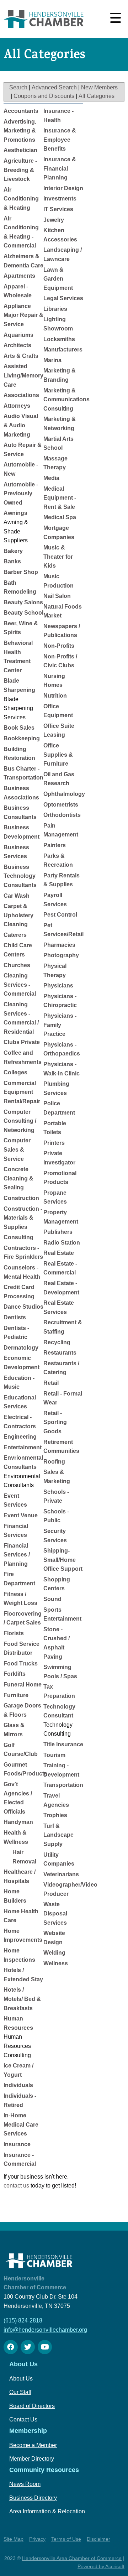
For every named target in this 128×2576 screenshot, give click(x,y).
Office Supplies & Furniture (58, 755)
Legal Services (63, 298)
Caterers (15, 935)
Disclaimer (98, 2539)
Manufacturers (63, 350)
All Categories (97, 96)
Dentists (15, 1317)
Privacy (37, 2539)
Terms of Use (66, 2539)
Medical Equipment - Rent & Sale (60, 498)
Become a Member (33, 2445)
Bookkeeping (22, 738)
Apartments (19, 276)
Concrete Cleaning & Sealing (18, 1178)
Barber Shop (21, 572)
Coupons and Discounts (44, 96)
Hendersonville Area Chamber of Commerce (72, 2558)
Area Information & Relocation (47, 2511)
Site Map (14, 2539)
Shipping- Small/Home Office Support (63, 1560)
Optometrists (61, 805)
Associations (21, 395)
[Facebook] (11, 2347)
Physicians (58, 985)
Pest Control (60, 915)
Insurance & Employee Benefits (60, 140)
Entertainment (23, 1447)
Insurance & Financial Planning (60, 168)
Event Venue (21, 1515)
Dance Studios (23, 1307)
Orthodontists (62, 815)
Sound (52, 1599)
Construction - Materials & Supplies (23, 1218)
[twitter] (28, 2347)
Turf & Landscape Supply (58, 1835)
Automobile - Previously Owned (21, 494)
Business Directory (33, 2498)
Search (18, 87)
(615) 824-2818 (23, 2321)
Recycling (57, 1342)
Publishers (58, 1232)
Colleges (15, 1072)
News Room (25, 2484)
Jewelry (54, 220)
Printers (54, 1143)
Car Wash (17, 896)
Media (51, 478)
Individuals (18, 2085)
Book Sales (19, 728)
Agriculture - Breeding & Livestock (20, 170)
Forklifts (15, 1674)
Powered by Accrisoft (101, 2566)
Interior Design (63, 188)
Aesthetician (20, 150)
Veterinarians (61, 1874)
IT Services (58, 209)
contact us (16, 2186)
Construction (21, 1198)
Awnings (15, 513)
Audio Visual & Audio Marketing (21, 425)
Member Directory (32, 2459)
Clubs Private (22, 1042)
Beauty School (23, 613)
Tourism (54, 1755)
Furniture (16, 1695)
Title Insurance (63, 1744)
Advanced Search (54, 87)
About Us (21, 2379)
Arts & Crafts (21, 356)
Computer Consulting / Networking (20, 1121)
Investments (60, 199)
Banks (12, 561)
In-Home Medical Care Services (21, 2124)
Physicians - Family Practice (60, 1025)
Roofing (54, 1462)
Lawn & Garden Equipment (58, 279)
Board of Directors (32, 2406)
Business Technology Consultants (20, 876)
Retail (51, 1383)
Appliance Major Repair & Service (23, 315)
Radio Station (62, 1243)
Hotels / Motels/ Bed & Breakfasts (22, 1999)
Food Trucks (21, 1664)
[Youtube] (45, 2347)
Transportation (63, 1785)
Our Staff (20, 2392)
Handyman (18, 1822)
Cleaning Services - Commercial (20, 985)
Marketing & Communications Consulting (66, 400)
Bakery (13, 551)
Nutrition (55, 696)
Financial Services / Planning (17, 1555)
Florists (14, 1633)
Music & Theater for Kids (58, 557)
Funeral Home (23, 1685)
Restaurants (60, 1353)
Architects (17, 345)
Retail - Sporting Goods (55, 1422)
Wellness (56, 1963)
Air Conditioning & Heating (21, 199)
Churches (17, 965)
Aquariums (18, 335)
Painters (55, 845)
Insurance (17, 2144)
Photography (61, 955)
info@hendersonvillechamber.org (45, 2330)
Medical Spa (60, 517)
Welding (54, 1953)
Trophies (55, 1815)
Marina (52, 360)
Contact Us (23, 2419)
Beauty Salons (23, 602)
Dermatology (21, 1348)
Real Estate (59, 1253)
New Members (99, 87)
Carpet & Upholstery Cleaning (18, 915)
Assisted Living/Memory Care (23, 375)
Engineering (20, 1437)
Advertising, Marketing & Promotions (20, 131)
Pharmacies (59, 945)
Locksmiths (59, 339)
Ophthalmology (64, 794)
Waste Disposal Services (55, 1913)
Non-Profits (59, 646)
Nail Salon (57, 596)
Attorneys (17, 406)
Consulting (18, 1237)
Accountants (21, 111)
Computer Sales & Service (17, 1149)
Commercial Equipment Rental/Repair (22, 1092)
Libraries (55, 309)
